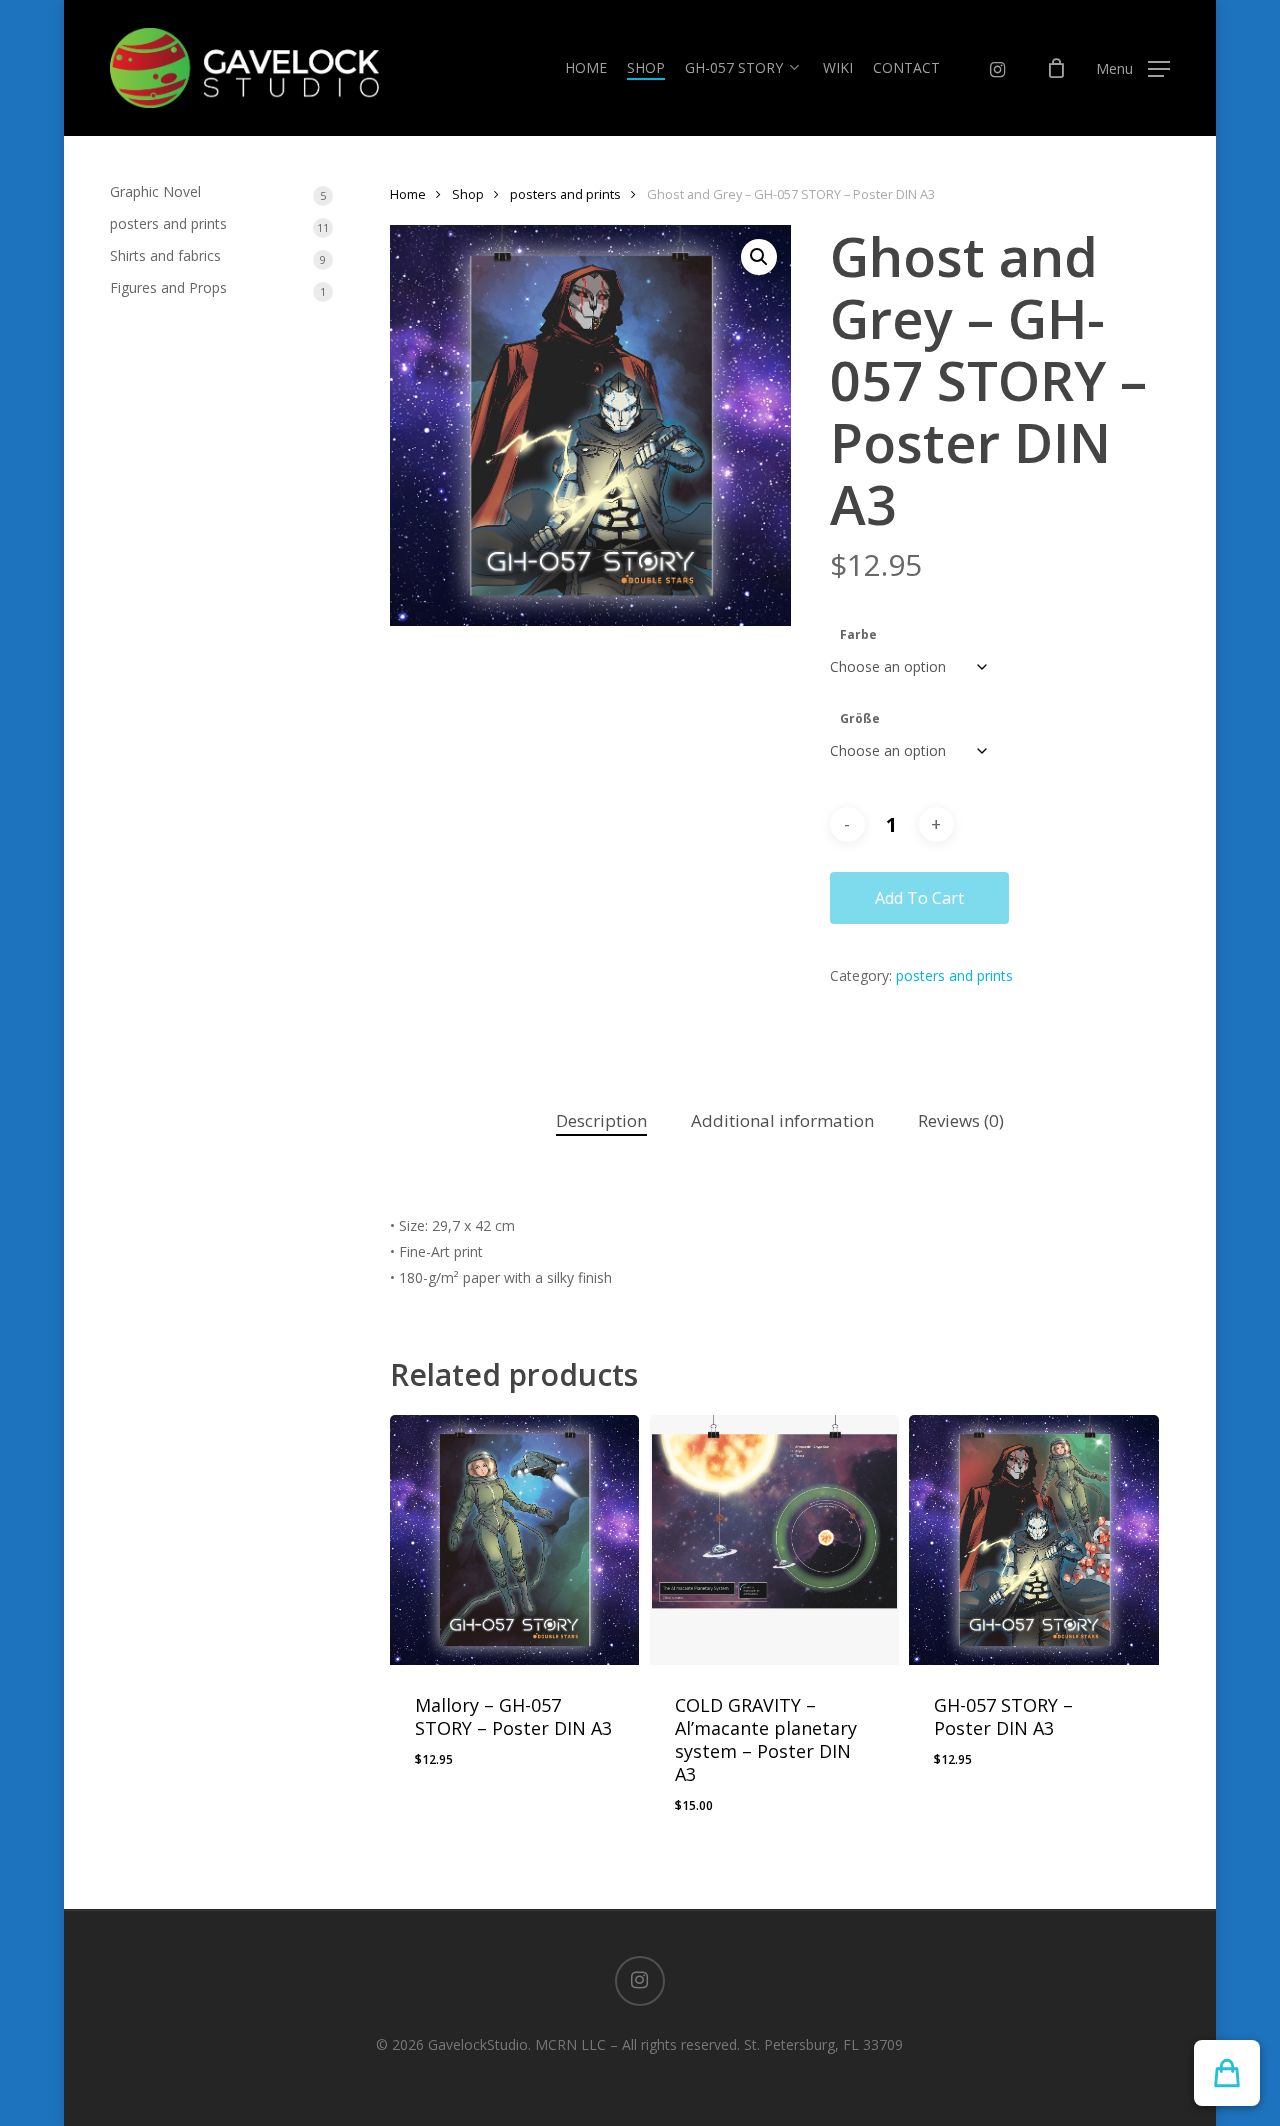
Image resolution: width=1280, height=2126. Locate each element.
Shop (468, 194)
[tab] (601, 1121)
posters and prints (565, 194)
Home (408, 194)
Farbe (858, 634)
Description (601, 1120)
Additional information (782, 1120)
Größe (860, 718)
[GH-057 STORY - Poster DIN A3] (1034, 1540)
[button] (1133, 68)
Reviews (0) (961, 1120)
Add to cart (919, 898)
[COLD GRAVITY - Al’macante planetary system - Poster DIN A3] (775, 1540)
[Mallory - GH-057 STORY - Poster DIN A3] (515, 1540)
